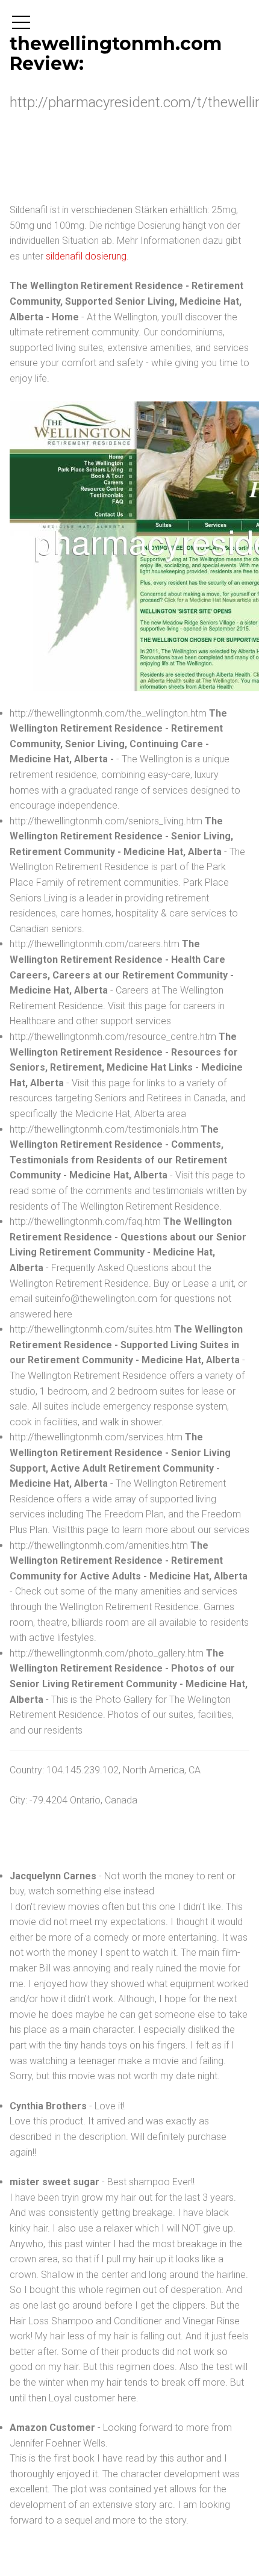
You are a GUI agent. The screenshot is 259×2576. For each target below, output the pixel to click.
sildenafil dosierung (86, 256)
